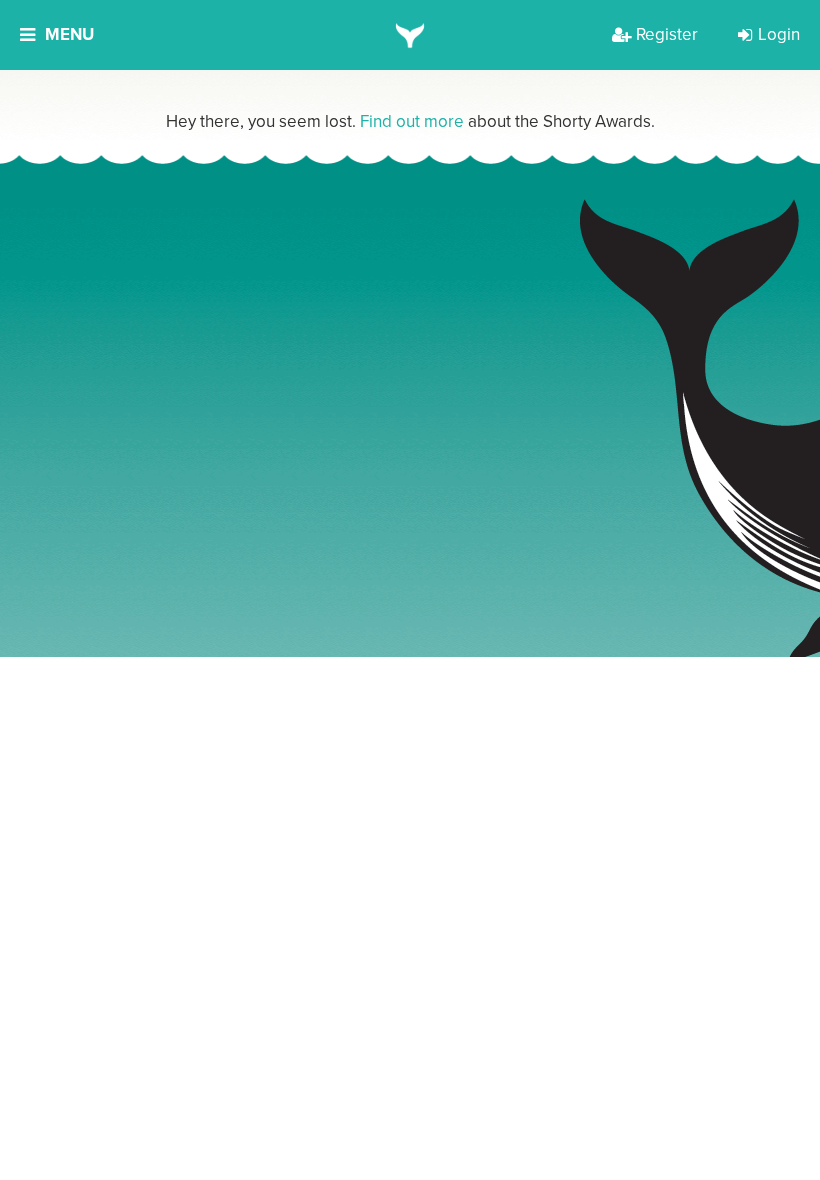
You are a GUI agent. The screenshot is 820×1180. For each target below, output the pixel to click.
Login (779, 34)
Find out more (412, 121)
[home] (410, 35)
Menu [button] (69, 34)
